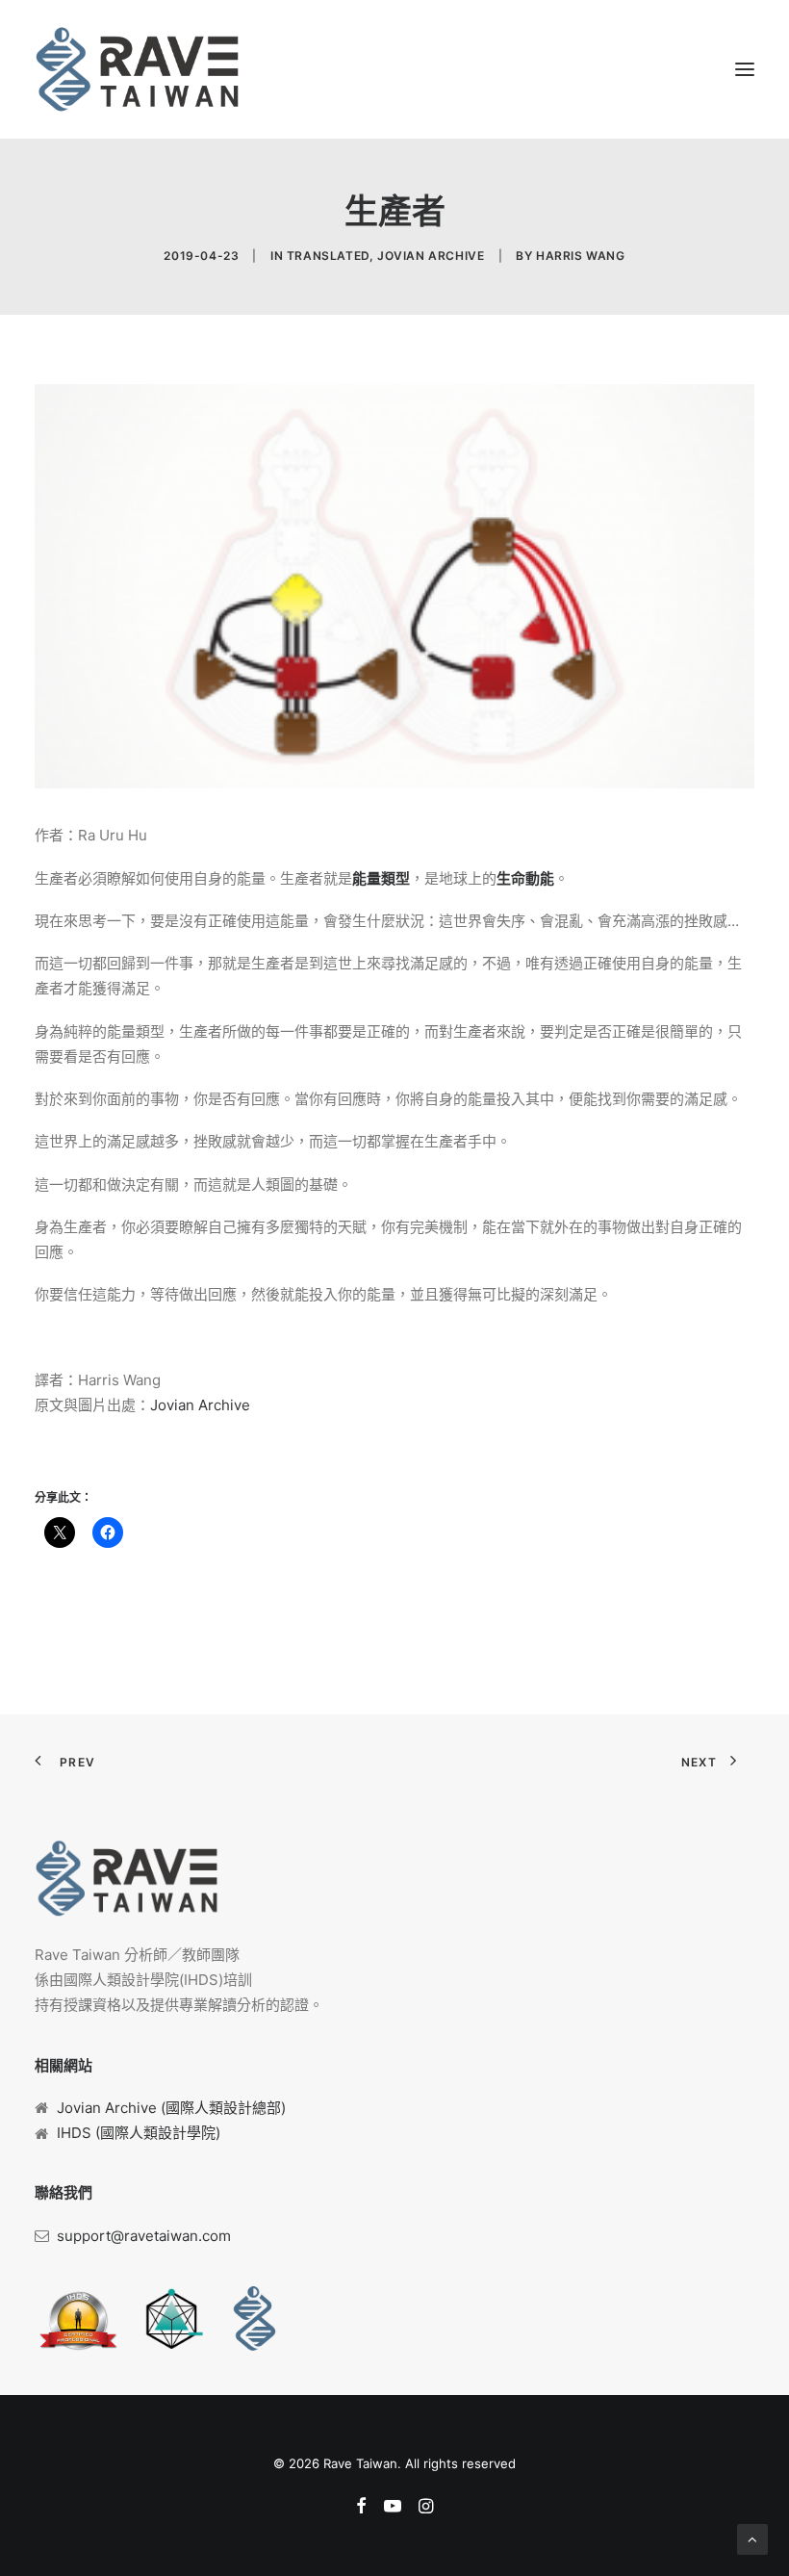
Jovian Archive (431, 256)
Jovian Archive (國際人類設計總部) (171, 2108)
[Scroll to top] (752, 2538)
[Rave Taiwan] (137, 69)
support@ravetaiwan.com (144, 2236)
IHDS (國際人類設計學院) (139, 2133)
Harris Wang (581, 256)
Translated (328, 256)
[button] (745, 69)
